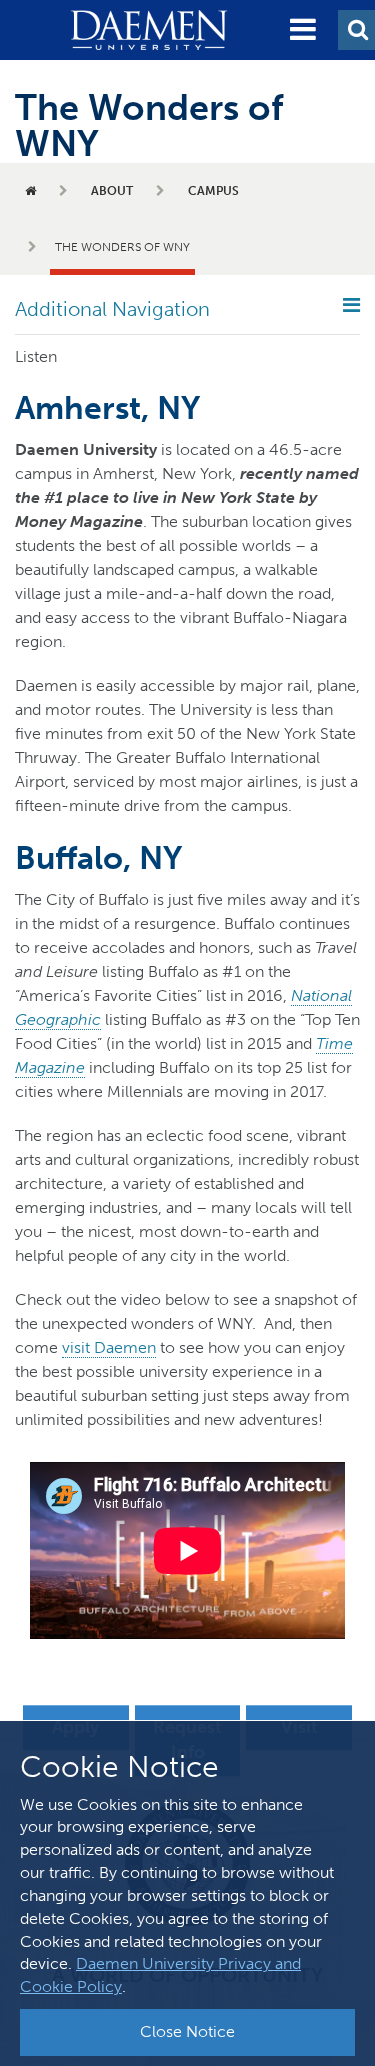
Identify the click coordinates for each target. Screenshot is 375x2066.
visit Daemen (109, 1347)
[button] (303, 30)
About (112, 191)
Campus (213, 191)
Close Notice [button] (187, 2031)
